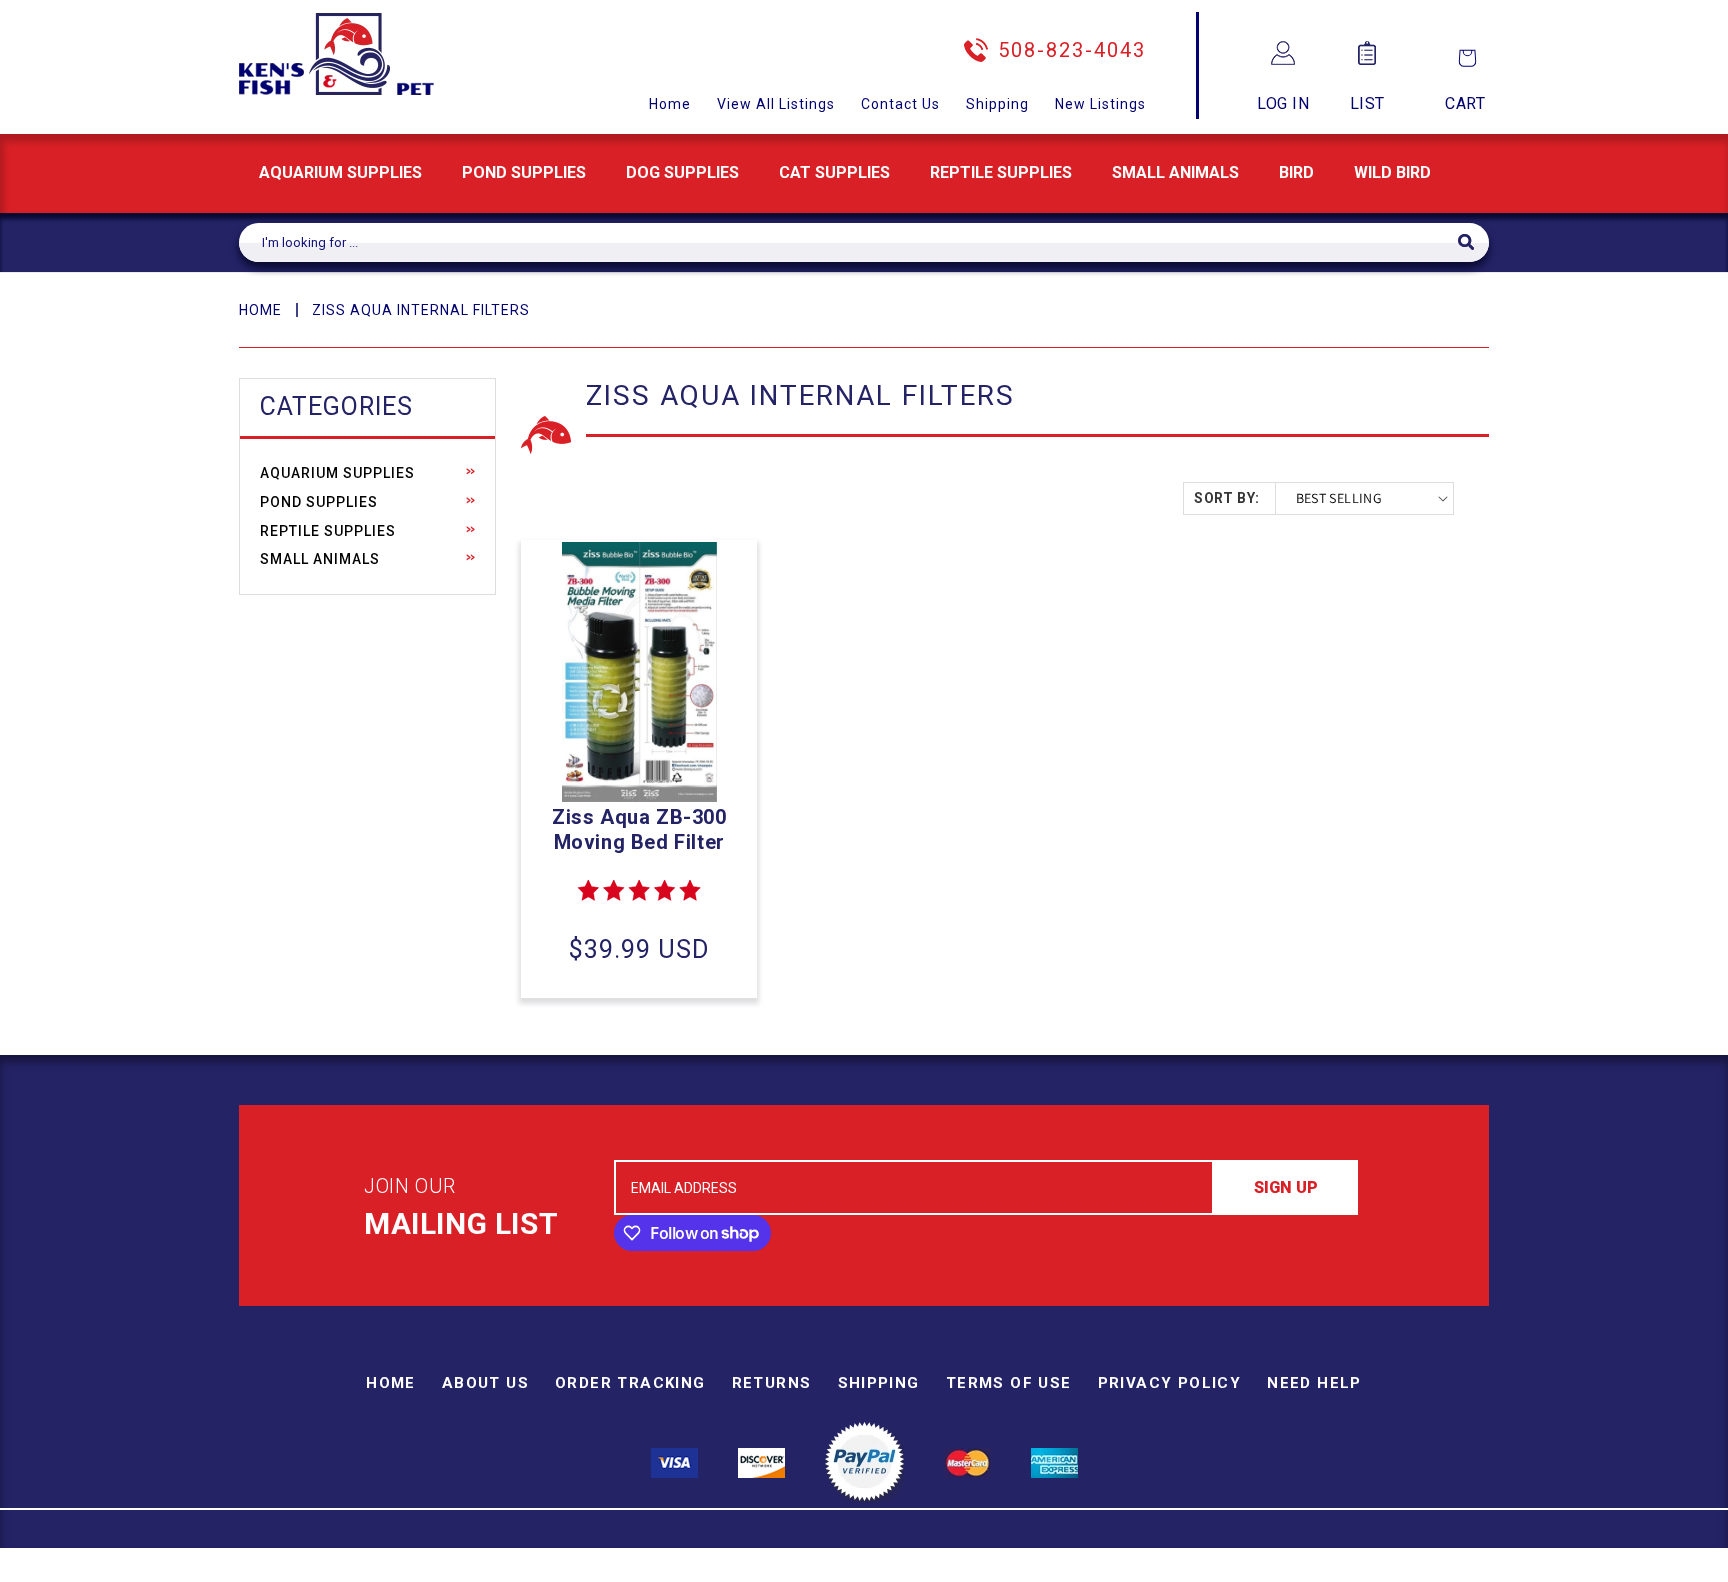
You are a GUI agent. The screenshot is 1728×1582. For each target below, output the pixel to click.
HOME (260, 310)
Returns (772, 1383)
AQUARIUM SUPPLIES (340, 172)
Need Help (1314, 1383)
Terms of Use (1009, 1383)
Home (670, 104)
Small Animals (1175, 172)
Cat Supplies (834, 172)
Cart (1465, 103)
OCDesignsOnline (1021, 1570)
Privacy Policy (1170, 1383)
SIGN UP (1286, 1187)
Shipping (997, 104)
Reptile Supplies (1001, 172)
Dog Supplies (682, 172)
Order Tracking (630, 1383)
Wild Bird (1392, 172)
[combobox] (848, 242)
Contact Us (900, 104)
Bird (1296, 172)
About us (485, 1383)
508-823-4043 (1072, 50)
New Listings (1100, 104)
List (1367, 103)
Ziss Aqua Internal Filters (421, 310)
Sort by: (1226, 498)
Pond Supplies (524, 172)
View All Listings (776, 104)
